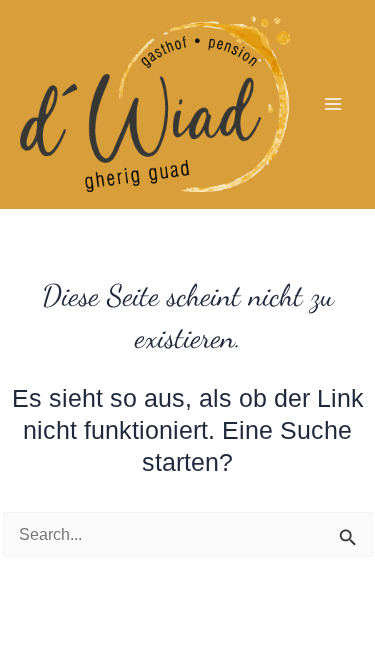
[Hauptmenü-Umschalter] (332, 104)
